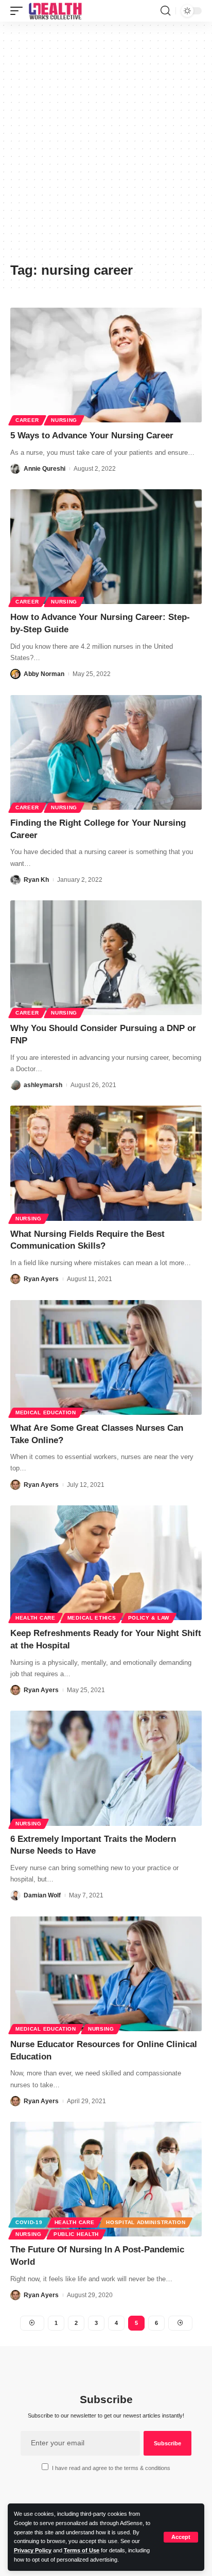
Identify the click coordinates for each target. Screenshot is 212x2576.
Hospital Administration (146, 2222)
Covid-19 (29, 2222)
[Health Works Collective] (55, 11)
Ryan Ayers (41, 1279)
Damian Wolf (42, 1895)
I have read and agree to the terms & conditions (111, 2468)
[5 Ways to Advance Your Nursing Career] (106, 365)
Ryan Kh (36, 880)
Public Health (76, 2234)
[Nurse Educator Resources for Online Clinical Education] (106, 1974)
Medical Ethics (92, 1618)
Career (27, 420)
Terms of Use (82, 2550)
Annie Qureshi (45, 469)
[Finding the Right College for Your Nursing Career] (106, 752)
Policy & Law (149, 1618)
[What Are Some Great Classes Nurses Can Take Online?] (106, 1357)
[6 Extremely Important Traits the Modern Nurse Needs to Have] (106, 1768)
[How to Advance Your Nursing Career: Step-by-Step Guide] (106, 547)
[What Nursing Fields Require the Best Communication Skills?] (106, 1163)
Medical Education (46, 1413)
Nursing (64, 420)
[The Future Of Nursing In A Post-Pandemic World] (106, 2179)
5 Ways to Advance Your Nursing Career (92, 436)
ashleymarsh (43, 1085)
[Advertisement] (106, 146)
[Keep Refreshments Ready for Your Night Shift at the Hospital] (106, 1563)
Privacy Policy (33, 2550)
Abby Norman (44, 674)
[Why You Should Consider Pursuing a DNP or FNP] (106, 958)
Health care (36, 1618)
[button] (181, 2537)
